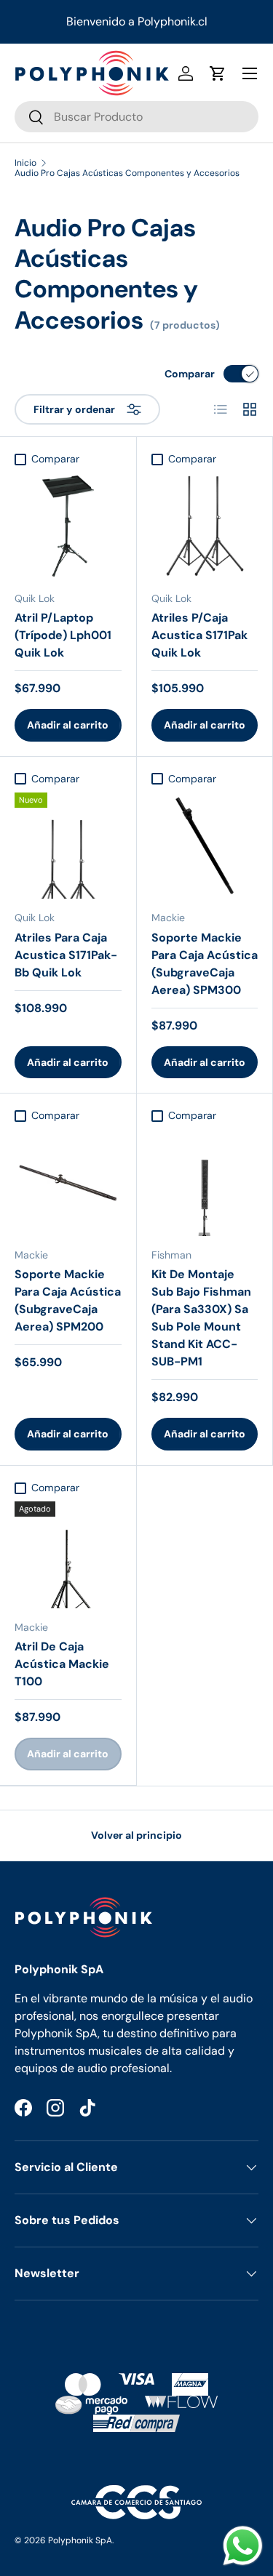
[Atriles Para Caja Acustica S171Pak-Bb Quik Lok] (68, 846)
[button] (218, 73)
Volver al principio (136, 1835)
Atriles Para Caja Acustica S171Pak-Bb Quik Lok (66, 955)
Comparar (190, 374)
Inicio (25, 163)
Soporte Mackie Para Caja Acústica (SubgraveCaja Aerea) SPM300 (205, 964)
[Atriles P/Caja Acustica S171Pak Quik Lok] (205, 526)
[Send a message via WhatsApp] (243, 2546)
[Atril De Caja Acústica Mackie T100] (68, 1555)
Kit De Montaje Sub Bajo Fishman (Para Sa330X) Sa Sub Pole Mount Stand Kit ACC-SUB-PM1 (201, 1318)
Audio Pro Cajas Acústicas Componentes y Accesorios (127, 173)
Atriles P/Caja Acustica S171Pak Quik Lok (199, 635)
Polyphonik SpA (80, 2540)
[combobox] (136, 117)
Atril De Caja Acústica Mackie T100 (62, 1664)
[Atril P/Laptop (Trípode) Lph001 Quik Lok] (68, 526)
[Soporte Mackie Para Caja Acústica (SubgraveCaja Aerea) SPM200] (68, 1183)
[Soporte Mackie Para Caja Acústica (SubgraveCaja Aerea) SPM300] (205, 846)
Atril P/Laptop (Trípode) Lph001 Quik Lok (63, 635)
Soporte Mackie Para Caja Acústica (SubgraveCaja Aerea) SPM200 (68, 1300)
